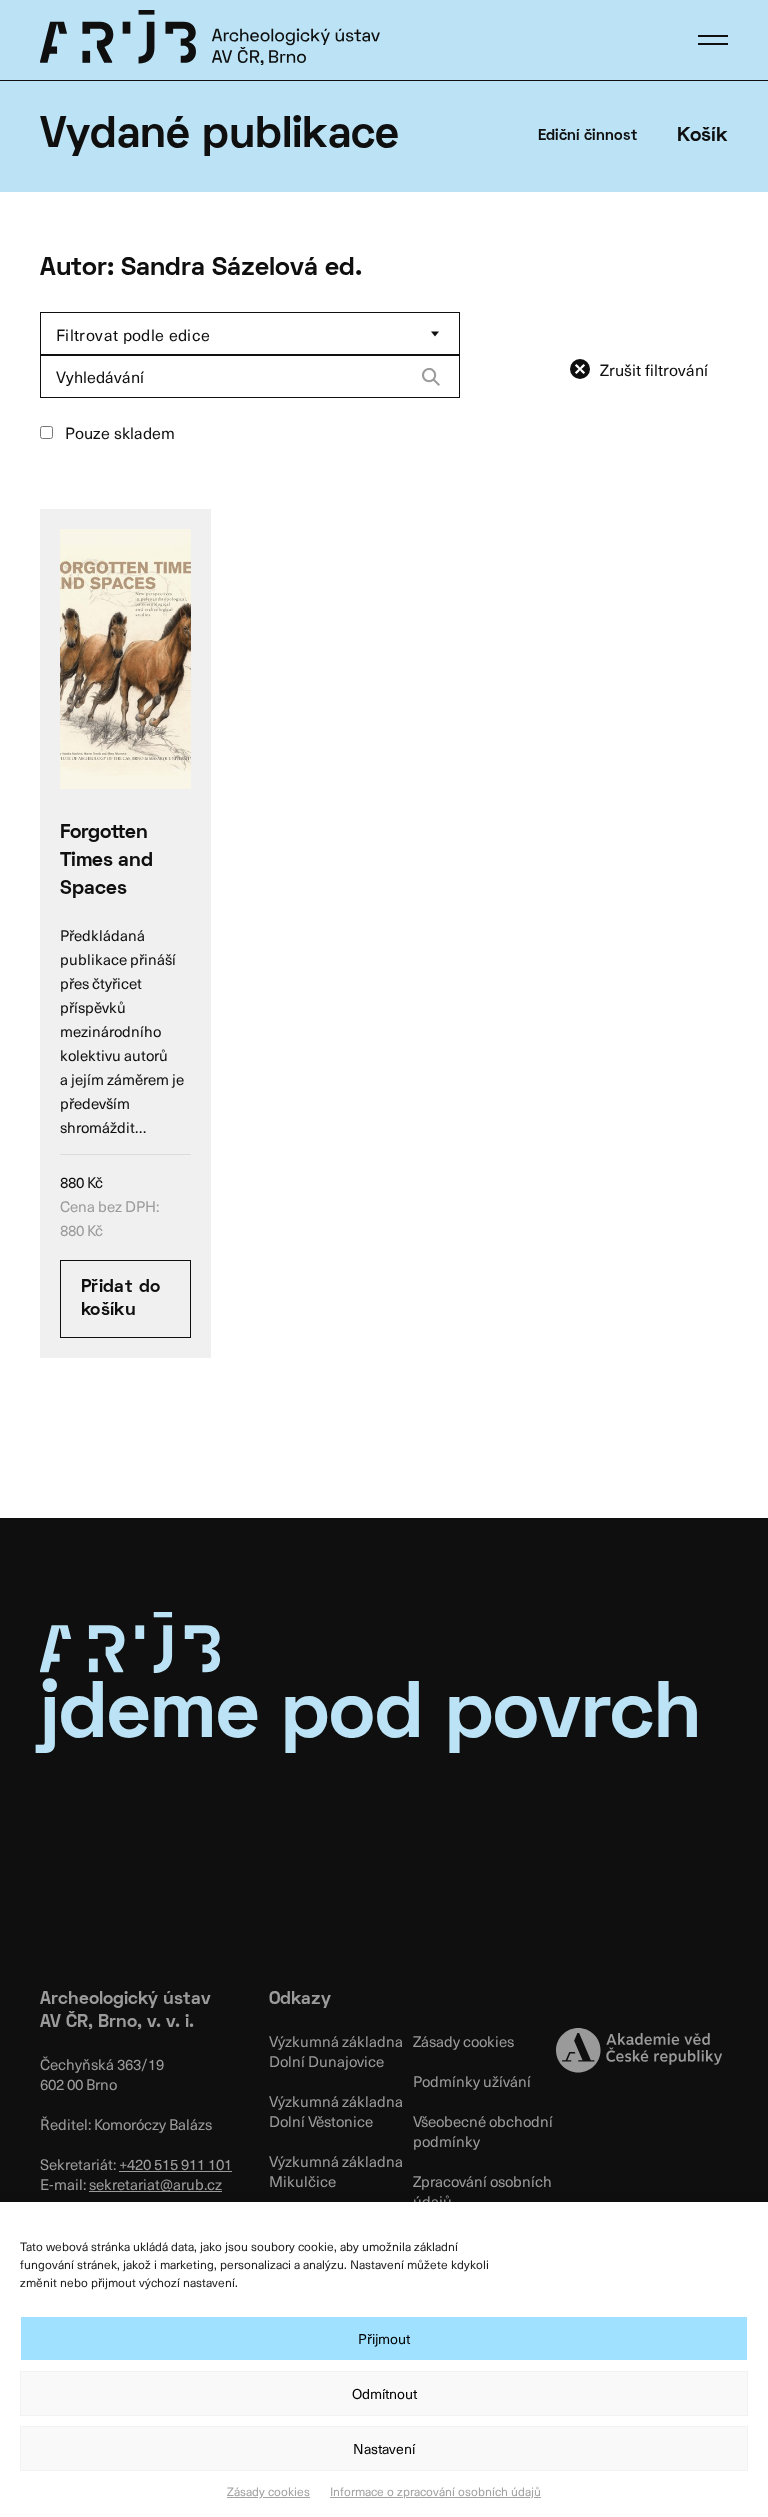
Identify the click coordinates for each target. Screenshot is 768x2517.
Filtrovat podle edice (133, 334)
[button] (713, 40)
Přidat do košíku (120, 1299)
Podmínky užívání (472, 2081)
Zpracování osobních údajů (482, 2191)
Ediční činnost (587, 136)
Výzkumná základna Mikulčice (336, 2171)
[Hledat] (431, 377)
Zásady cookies (268, 2491)
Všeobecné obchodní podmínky (483, 2131)
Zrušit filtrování (654, 369)
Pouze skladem (118, 432)
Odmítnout (384, 2393)
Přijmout (384, 2338)
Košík (702, 136)
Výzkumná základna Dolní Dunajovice (336, 2051)
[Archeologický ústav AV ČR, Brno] (210, 37)
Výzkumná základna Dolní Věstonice (336, 2111)
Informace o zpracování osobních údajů (435, 2491)
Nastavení (384, 2448)
